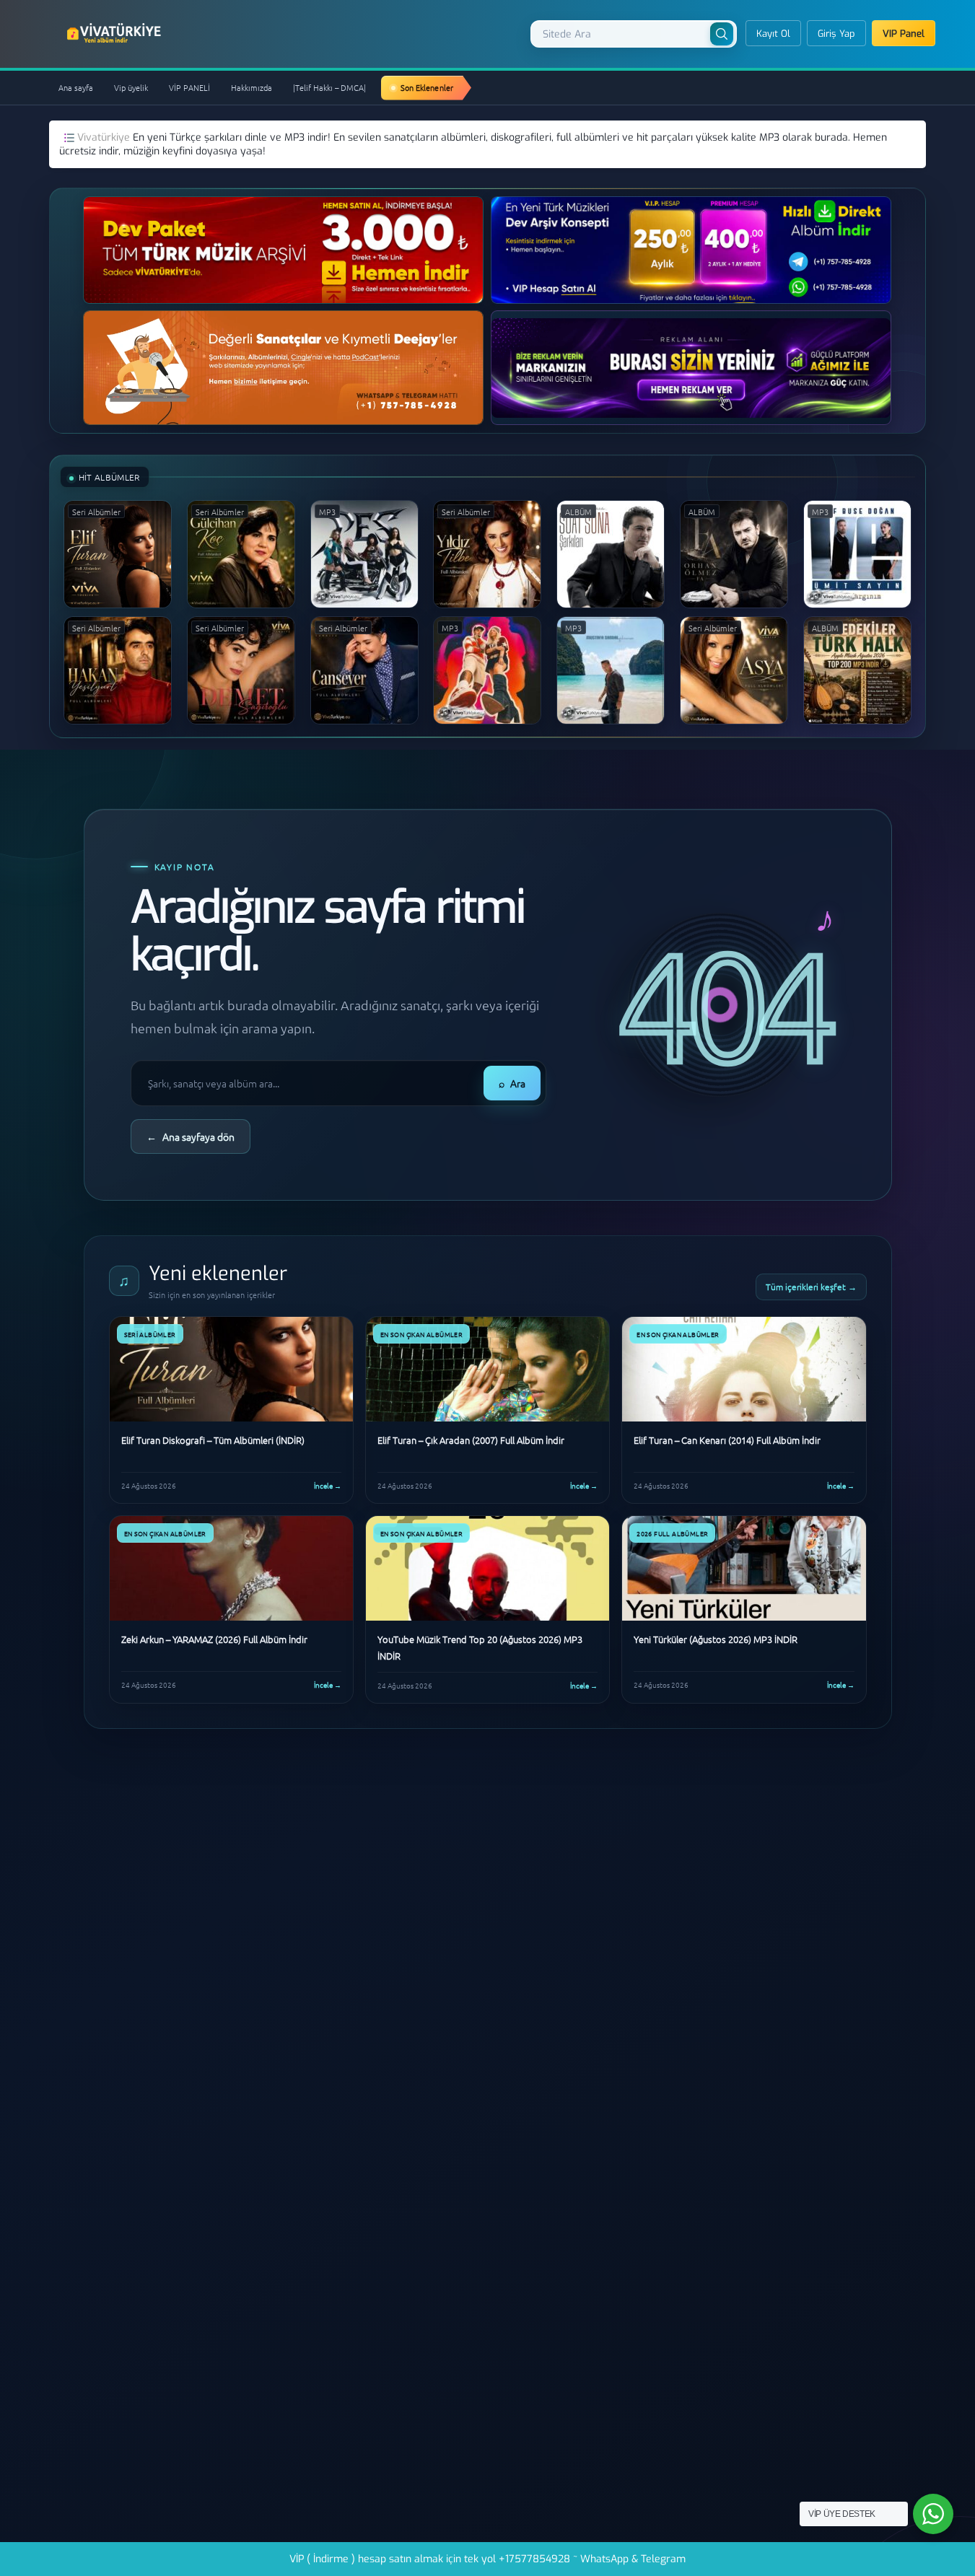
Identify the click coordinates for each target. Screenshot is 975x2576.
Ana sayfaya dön (191, 1136)
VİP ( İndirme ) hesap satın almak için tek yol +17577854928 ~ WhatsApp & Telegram (487, 2559)
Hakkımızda (252, 87)
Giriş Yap (836, 34)
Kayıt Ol (773, 34)
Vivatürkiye (105, 137)
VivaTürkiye (115, 33)
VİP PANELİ (189, 87)
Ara (512, 1083)
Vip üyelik (131, 87)
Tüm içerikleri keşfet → (811, 1287)
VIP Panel (904, 34)
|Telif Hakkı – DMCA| (329, 87)
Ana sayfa (76, 87)
